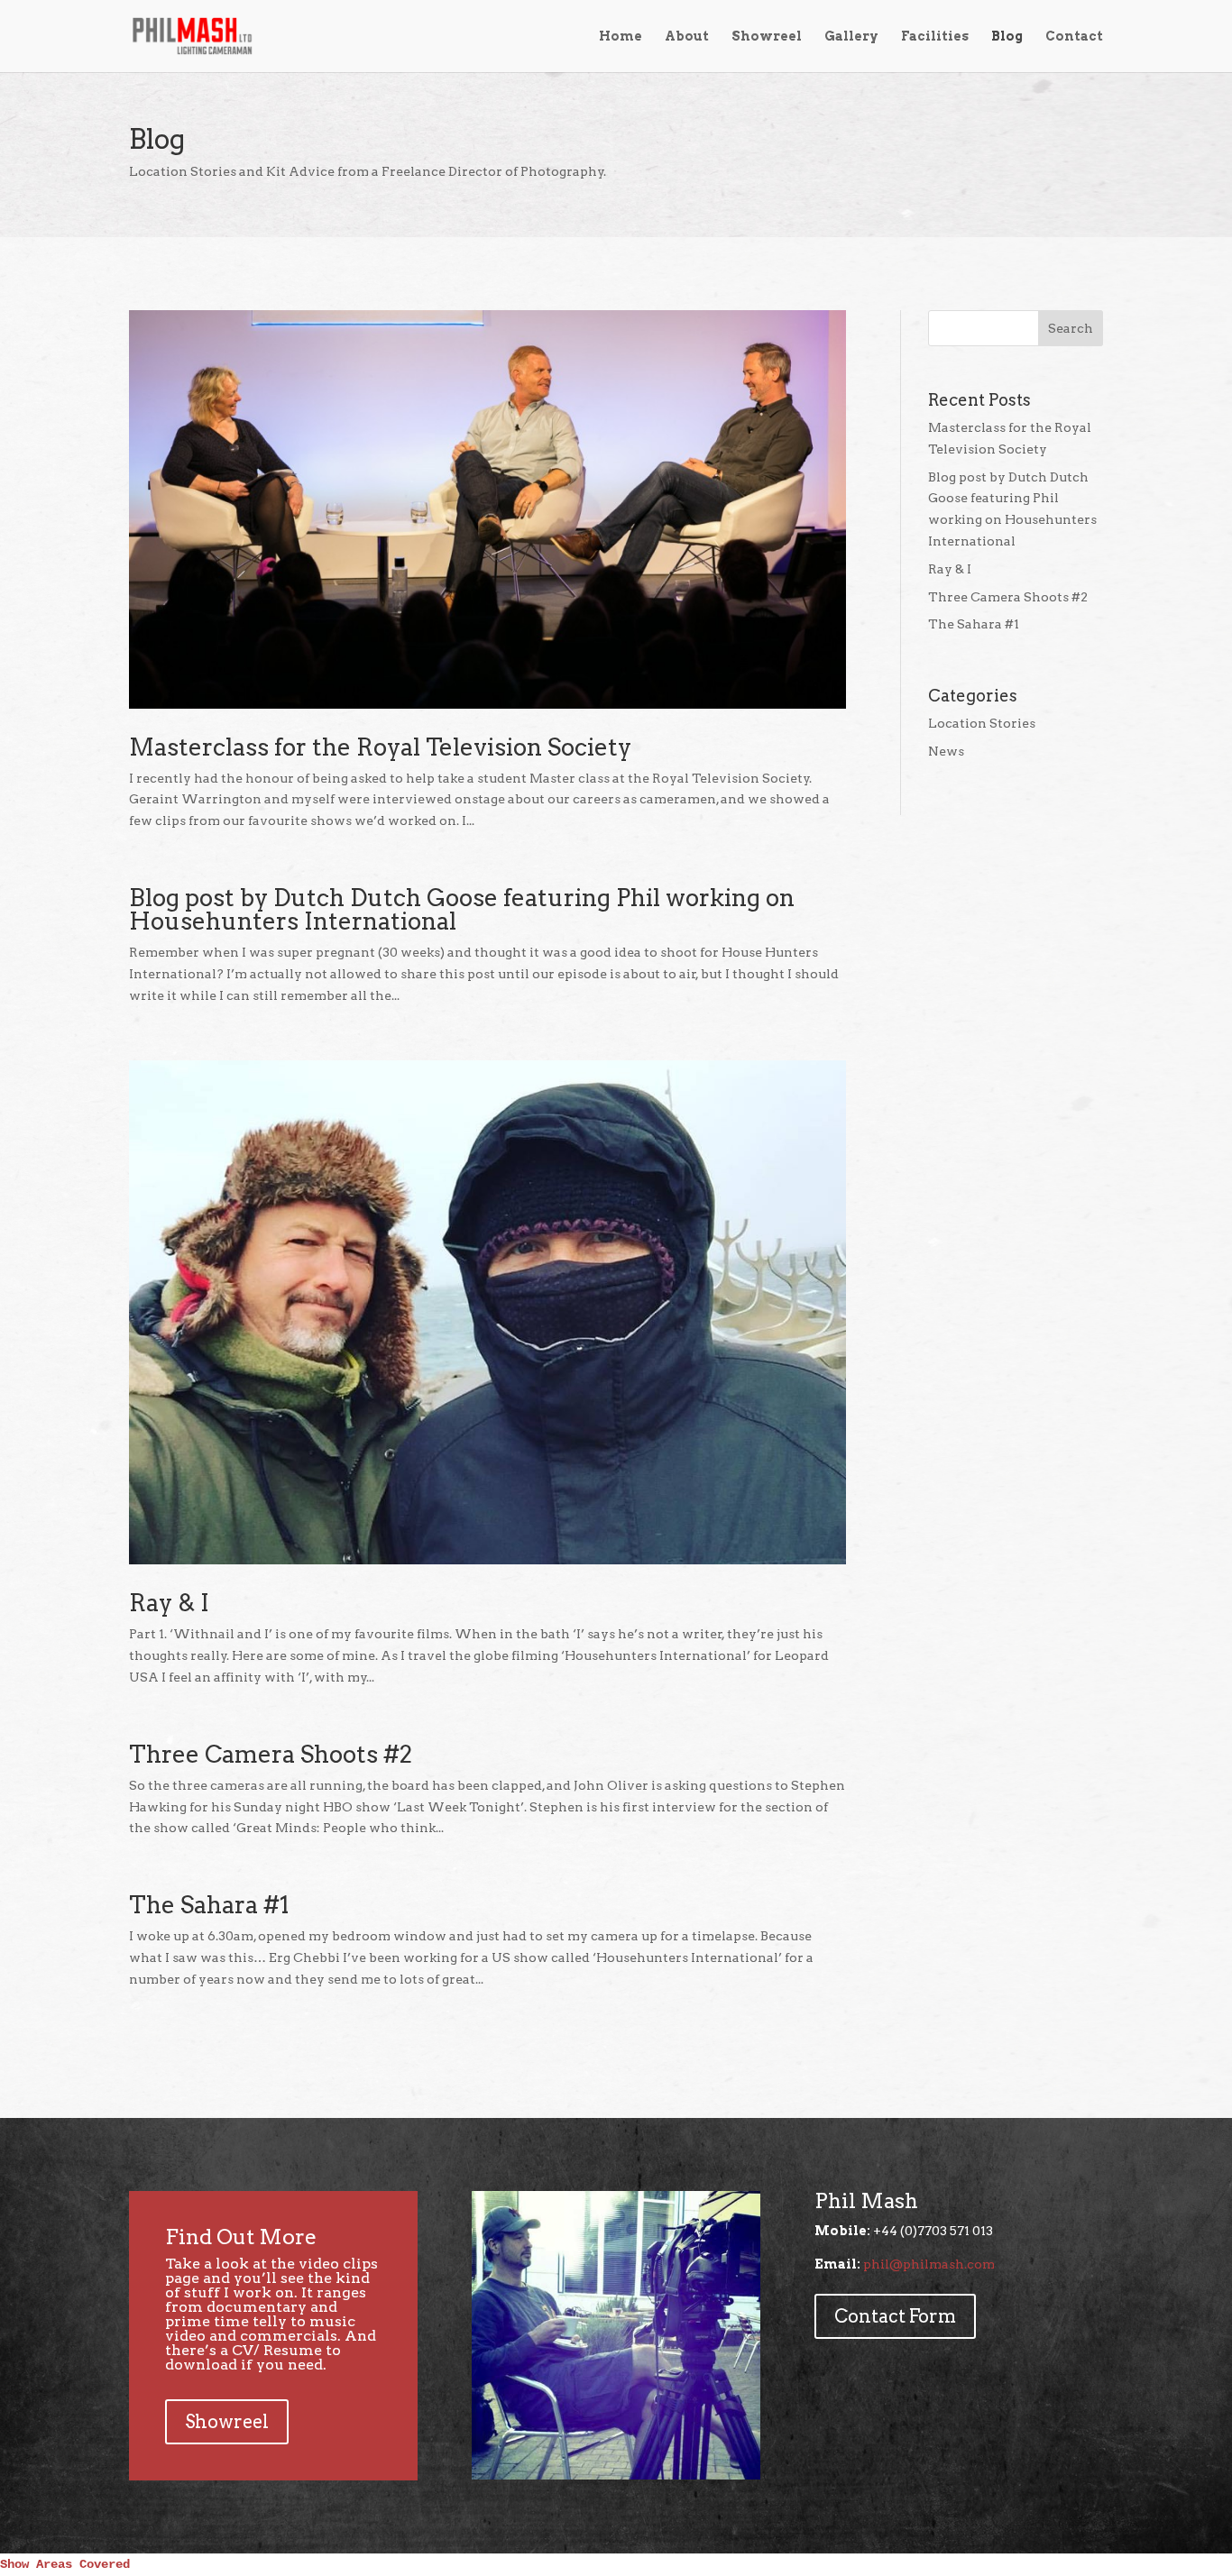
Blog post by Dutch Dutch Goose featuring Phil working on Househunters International (462, 909)
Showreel (767, 37)
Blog (1007, 37)
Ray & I (169, 1603)
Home (621, 37)
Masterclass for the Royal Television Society (380, 747)
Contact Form (895, 2316)
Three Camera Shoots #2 (271, 1754)
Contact (1074, 37)
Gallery (851, 37)
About (687, 37)
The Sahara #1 (209, 1905)
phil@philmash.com (929, 2264)
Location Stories (982, 723)
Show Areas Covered (65, 2564)
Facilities (935, 37)
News (946, 751)
